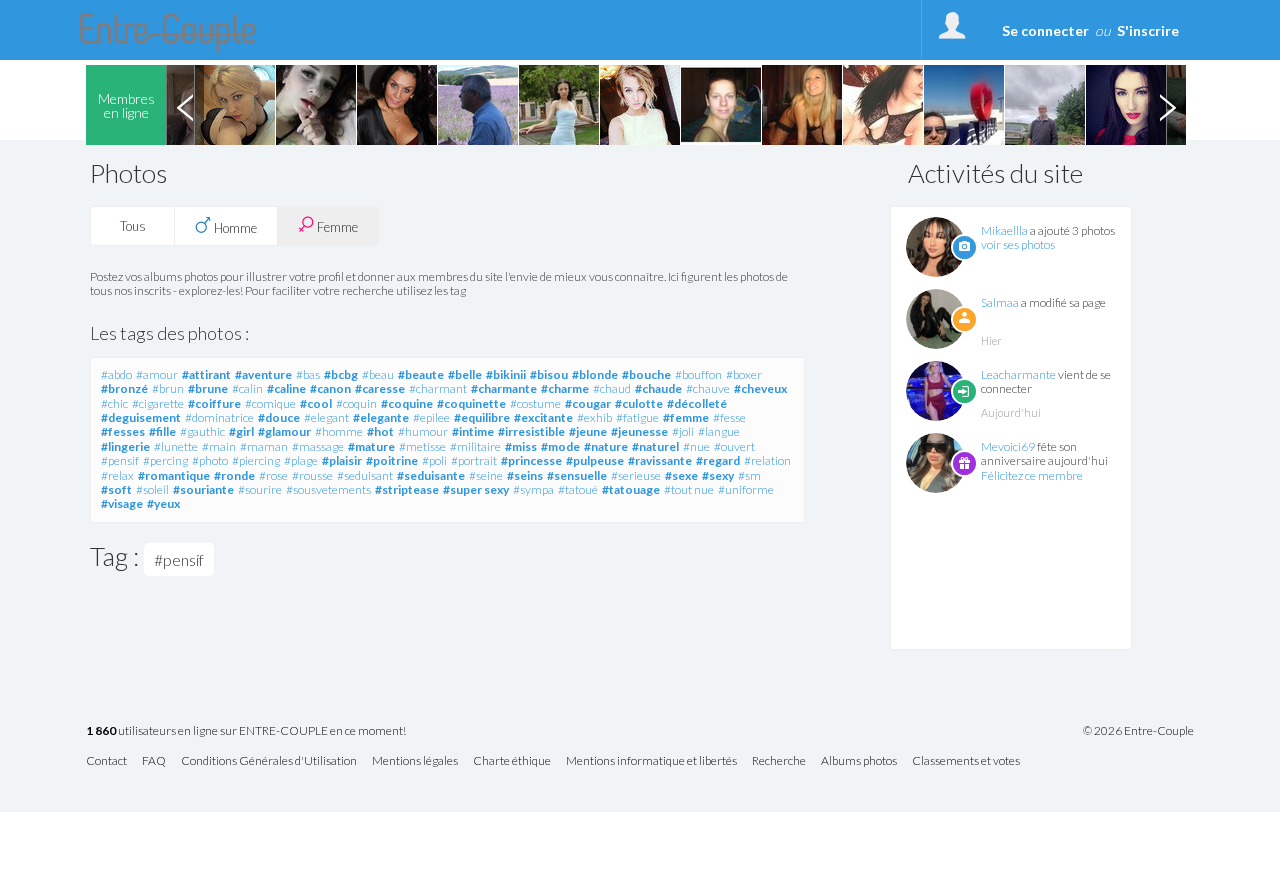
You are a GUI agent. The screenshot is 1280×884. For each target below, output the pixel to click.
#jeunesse (639, 431)
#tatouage (631, 489)
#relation (767, 460)
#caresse (380, 388)
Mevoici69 (1008, 446)
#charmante (504, 388)
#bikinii (506, 374)
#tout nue (689, 489)
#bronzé (124, 388)
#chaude (658, 388)
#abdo (116, 374)
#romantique (174, 475)
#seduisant (365, 475)
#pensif (120, 460)
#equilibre (482, 417)
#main (219, 446)
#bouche (646, 374)
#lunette (176, 446)
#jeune (588, 431)
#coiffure (214, 403)
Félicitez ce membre (1032, 475)
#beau (378, 374)
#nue (696, 446)
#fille (162, 431)
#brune (208, 388)
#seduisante (431, 475)
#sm (749, 475)
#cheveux (760, 388)
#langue (719, 431)
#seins (525, 475)
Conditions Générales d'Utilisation (269, 761)
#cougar (588, 403)
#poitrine (392, 460)
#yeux (163, 503)
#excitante (543, 417)
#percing (165, 460)
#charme (565, 388)
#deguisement (141, 417)
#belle (465, 374)
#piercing (256, 460)
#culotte (639, 403)
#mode (560, 446)
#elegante (381, 417)
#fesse (729, 417)
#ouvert (734, 446)
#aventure (263, 374)
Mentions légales (415, 761)
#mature (371, 446)
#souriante (203, 489)
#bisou (549, 374)
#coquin (356, 403)
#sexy (718, 475)
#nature (606, 446)
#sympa (533, 489)
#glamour (284, 431)
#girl (241, 431)
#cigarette (158, 403)
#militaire (475, 446)
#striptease (407, 489)
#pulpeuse (595, 460)
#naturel (655, 446)
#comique (270, 403)
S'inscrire (1148, 30)
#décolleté (697, 403)
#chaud (612, 388)
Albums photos (859, 761)
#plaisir (342, 460)
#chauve (708, 388)
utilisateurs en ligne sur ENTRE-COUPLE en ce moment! (246, 731)
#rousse (312, 475)
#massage (318, 446)
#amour (157, 374)
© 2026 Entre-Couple (1138, 731)
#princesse (531, 460)
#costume (535, 403)
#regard (718, 460)
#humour (423, 431)
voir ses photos (1018, 244)
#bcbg (341, 374)
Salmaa (1000, 302)
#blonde (595, 374)
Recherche (779, 761)
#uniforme (746, 489)
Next (1167, 105)
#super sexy (476, 489)
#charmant (438, 388)
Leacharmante (1018, 374)
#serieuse (636, 475)
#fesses (123, 431)
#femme (686, 417)
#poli (434, 460)
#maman (264, 446)
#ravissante (660, 460)
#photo (210, 460)
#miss (521, 446)
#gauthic (202, 431)
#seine (486, 475)
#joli (683, 431)
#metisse (422, 446)
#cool (316, 403)
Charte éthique (512, 761)
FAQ (154, 761)
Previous (185, 105)
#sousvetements (328, 489)
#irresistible (531, 431)
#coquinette (471, 403)
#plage (301, 460)
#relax (117, 475)
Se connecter (1045, 30)
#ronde (234, 475)
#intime (473, 431)
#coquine (407, 403)
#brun (168, 388)
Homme (234, 228)
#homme (339, 431)
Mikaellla (1004, 230)
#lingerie (125, 446)
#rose (273, 475)
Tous (133, 226)
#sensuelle (577, 475)
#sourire (260, 489)
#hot (380, 431)
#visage (122, 503)
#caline (286, 388)
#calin (247, 388)
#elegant (326, 417)
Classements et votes (966, 761)
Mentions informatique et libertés (651, 761)
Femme (336, 227)
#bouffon (698, 374)
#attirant (206, 374)
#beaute (421, 374)
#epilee (431, 417)
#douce (279, 417)
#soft (116, 489)
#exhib (594, 417)
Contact (106, 761)
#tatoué (578, 489)
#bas (308, 374)
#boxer (744, 374)
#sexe (681, 475)
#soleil (152, 489)
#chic (114, 403)
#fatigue (637, 417)
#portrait (474, 460)
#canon (330, 388)
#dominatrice (219, 417)
